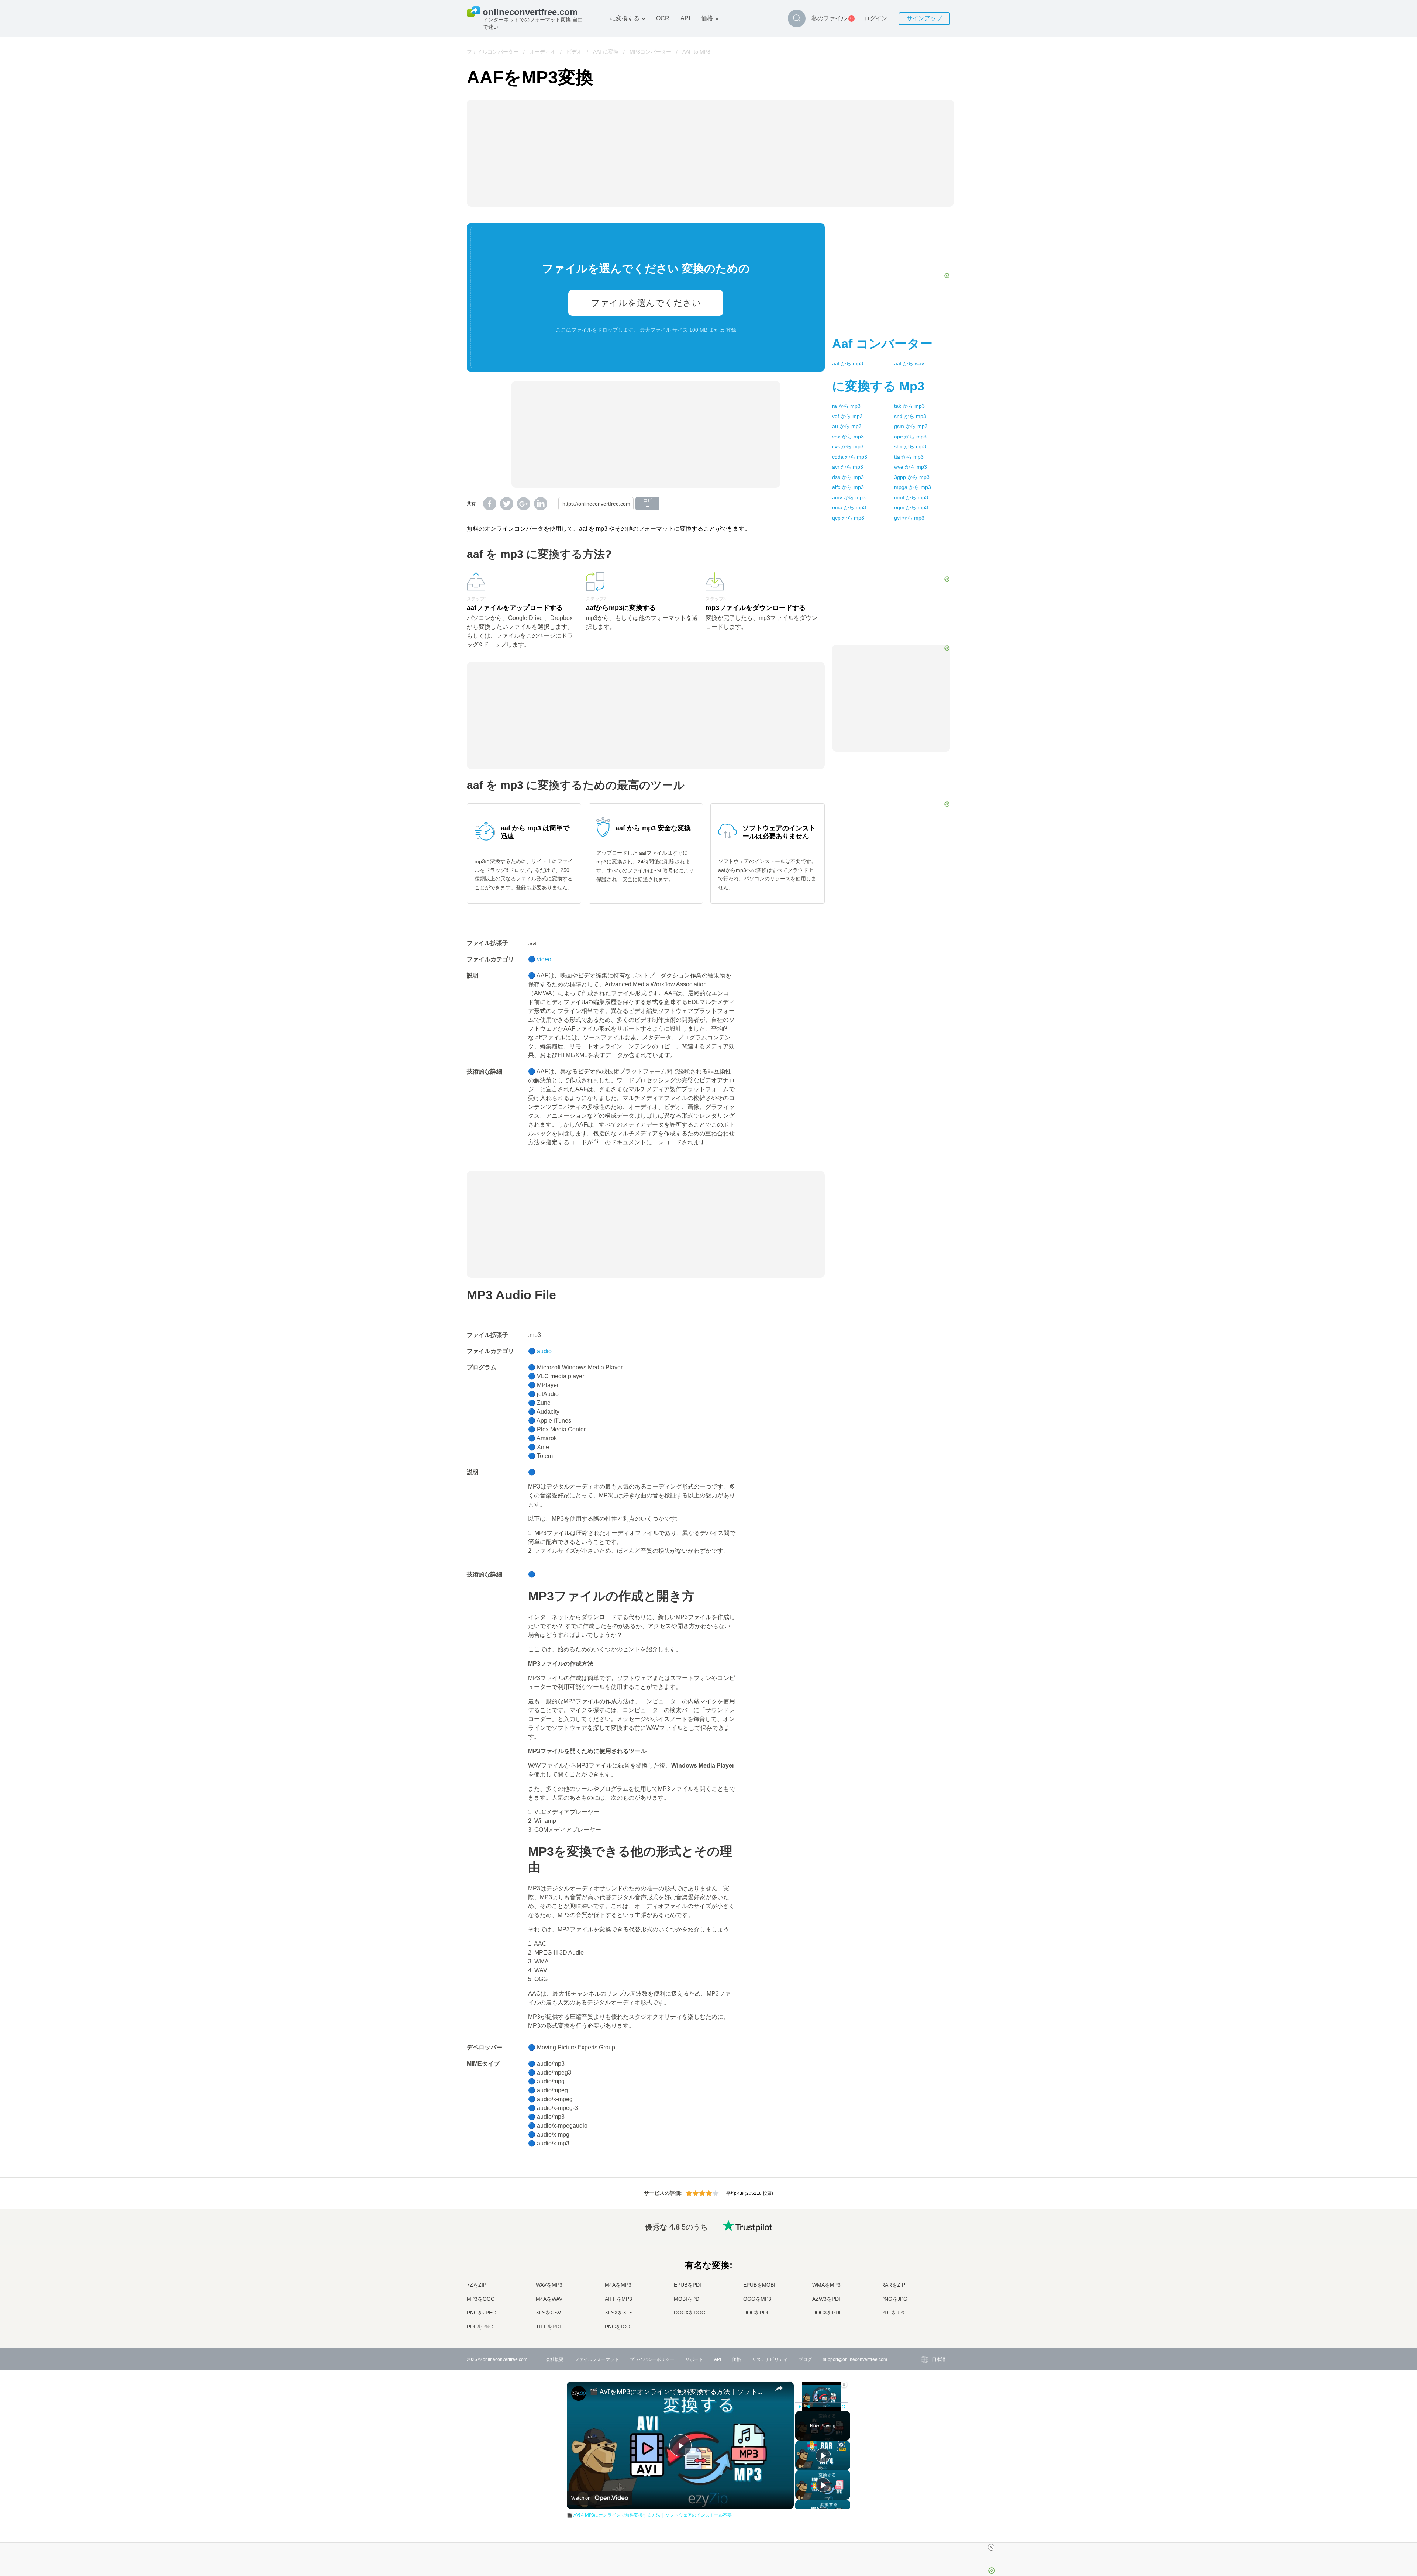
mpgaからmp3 (913, 487)
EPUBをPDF (688, 2285)
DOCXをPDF (827, 2313)
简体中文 (926, 2313)
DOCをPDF (757, 2313)
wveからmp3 (911, 467)
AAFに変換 (606, 52)
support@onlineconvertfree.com (855, 2359)
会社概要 (555, 2359)
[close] (991, 2547)
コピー (648, 504)
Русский (926, 2233)
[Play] (800, 2407)
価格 (707, 18)
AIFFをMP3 (618, 2299)
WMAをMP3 (826, 2285)
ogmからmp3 (911, 507)
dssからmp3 (848, 477)
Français (926, 2262)
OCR (663, 18)
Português (928, 2291)
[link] (579, 2393)
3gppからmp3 (912, 477)
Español (926, 2247)
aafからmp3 (848, 363)
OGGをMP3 (757, 2299)
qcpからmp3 (848, 518)
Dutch (923, 2298)
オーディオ (542, 52)
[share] (779, 2388)
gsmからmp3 (911, 426)
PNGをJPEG (482, 2313)
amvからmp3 (849, 497)
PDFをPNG (480, 2327)
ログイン (876, 18)
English (925, 2226)
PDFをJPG (894, 2313)
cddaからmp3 (850, 457)
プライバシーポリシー (652, 2359)
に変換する (625, 18)
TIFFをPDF (549, 2327)
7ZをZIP (477, 2285)
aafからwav (909, 363)
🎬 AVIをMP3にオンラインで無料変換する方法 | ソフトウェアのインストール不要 (679, 2391)
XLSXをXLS (619, 2313)
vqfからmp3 (847, 416)
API (685, 18)
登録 (731, 330)
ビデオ (574, 52)
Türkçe (924, 2306)
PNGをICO (618, 2327)
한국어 (924, 2320)
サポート (694, 2359)
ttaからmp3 (909, 457)
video (544, 959)
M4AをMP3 (618, 2285)
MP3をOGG (481, 2299)
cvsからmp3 (848, 446)
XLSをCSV (548, 2313)
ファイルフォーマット (597, 2359)
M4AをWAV (549, 2299)
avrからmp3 (848, 467)
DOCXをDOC (689, 2313)
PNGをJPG (894, 2299)
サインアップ (924, 18)
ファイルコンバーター (493, 52)
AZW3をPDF (827, 2299)
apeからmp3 (910, 437)
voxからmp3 (848, 437)
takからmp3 (909, 406)
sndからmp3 (910, 416)
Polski (923, 2327)
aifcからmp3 (848, 487)
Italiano (925, 2277)
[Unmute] (809, 2407)
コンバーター (882, 344)
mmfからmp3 (911, 497)
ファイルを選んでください (646, 303)
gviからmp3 (909, 518)
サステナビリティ (770, 2359)
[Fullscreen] (843, 2407)
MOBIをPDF (688, 2299)
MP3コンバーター (650, 52)
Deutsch (926, 2255)
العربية (923, 2240)
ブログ (805, 2359)
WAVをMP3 (549, 2285)
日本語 (924, 2269)
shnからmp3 (910, 446)
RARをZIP (893, 2285)
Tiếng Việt (928, 2284)
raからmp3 (846, 406)
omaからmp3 (849, 507)
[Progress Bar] (821, 2402)
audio (544, 1351)
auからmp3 (847, 426)
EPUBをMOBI (759, 2285)
